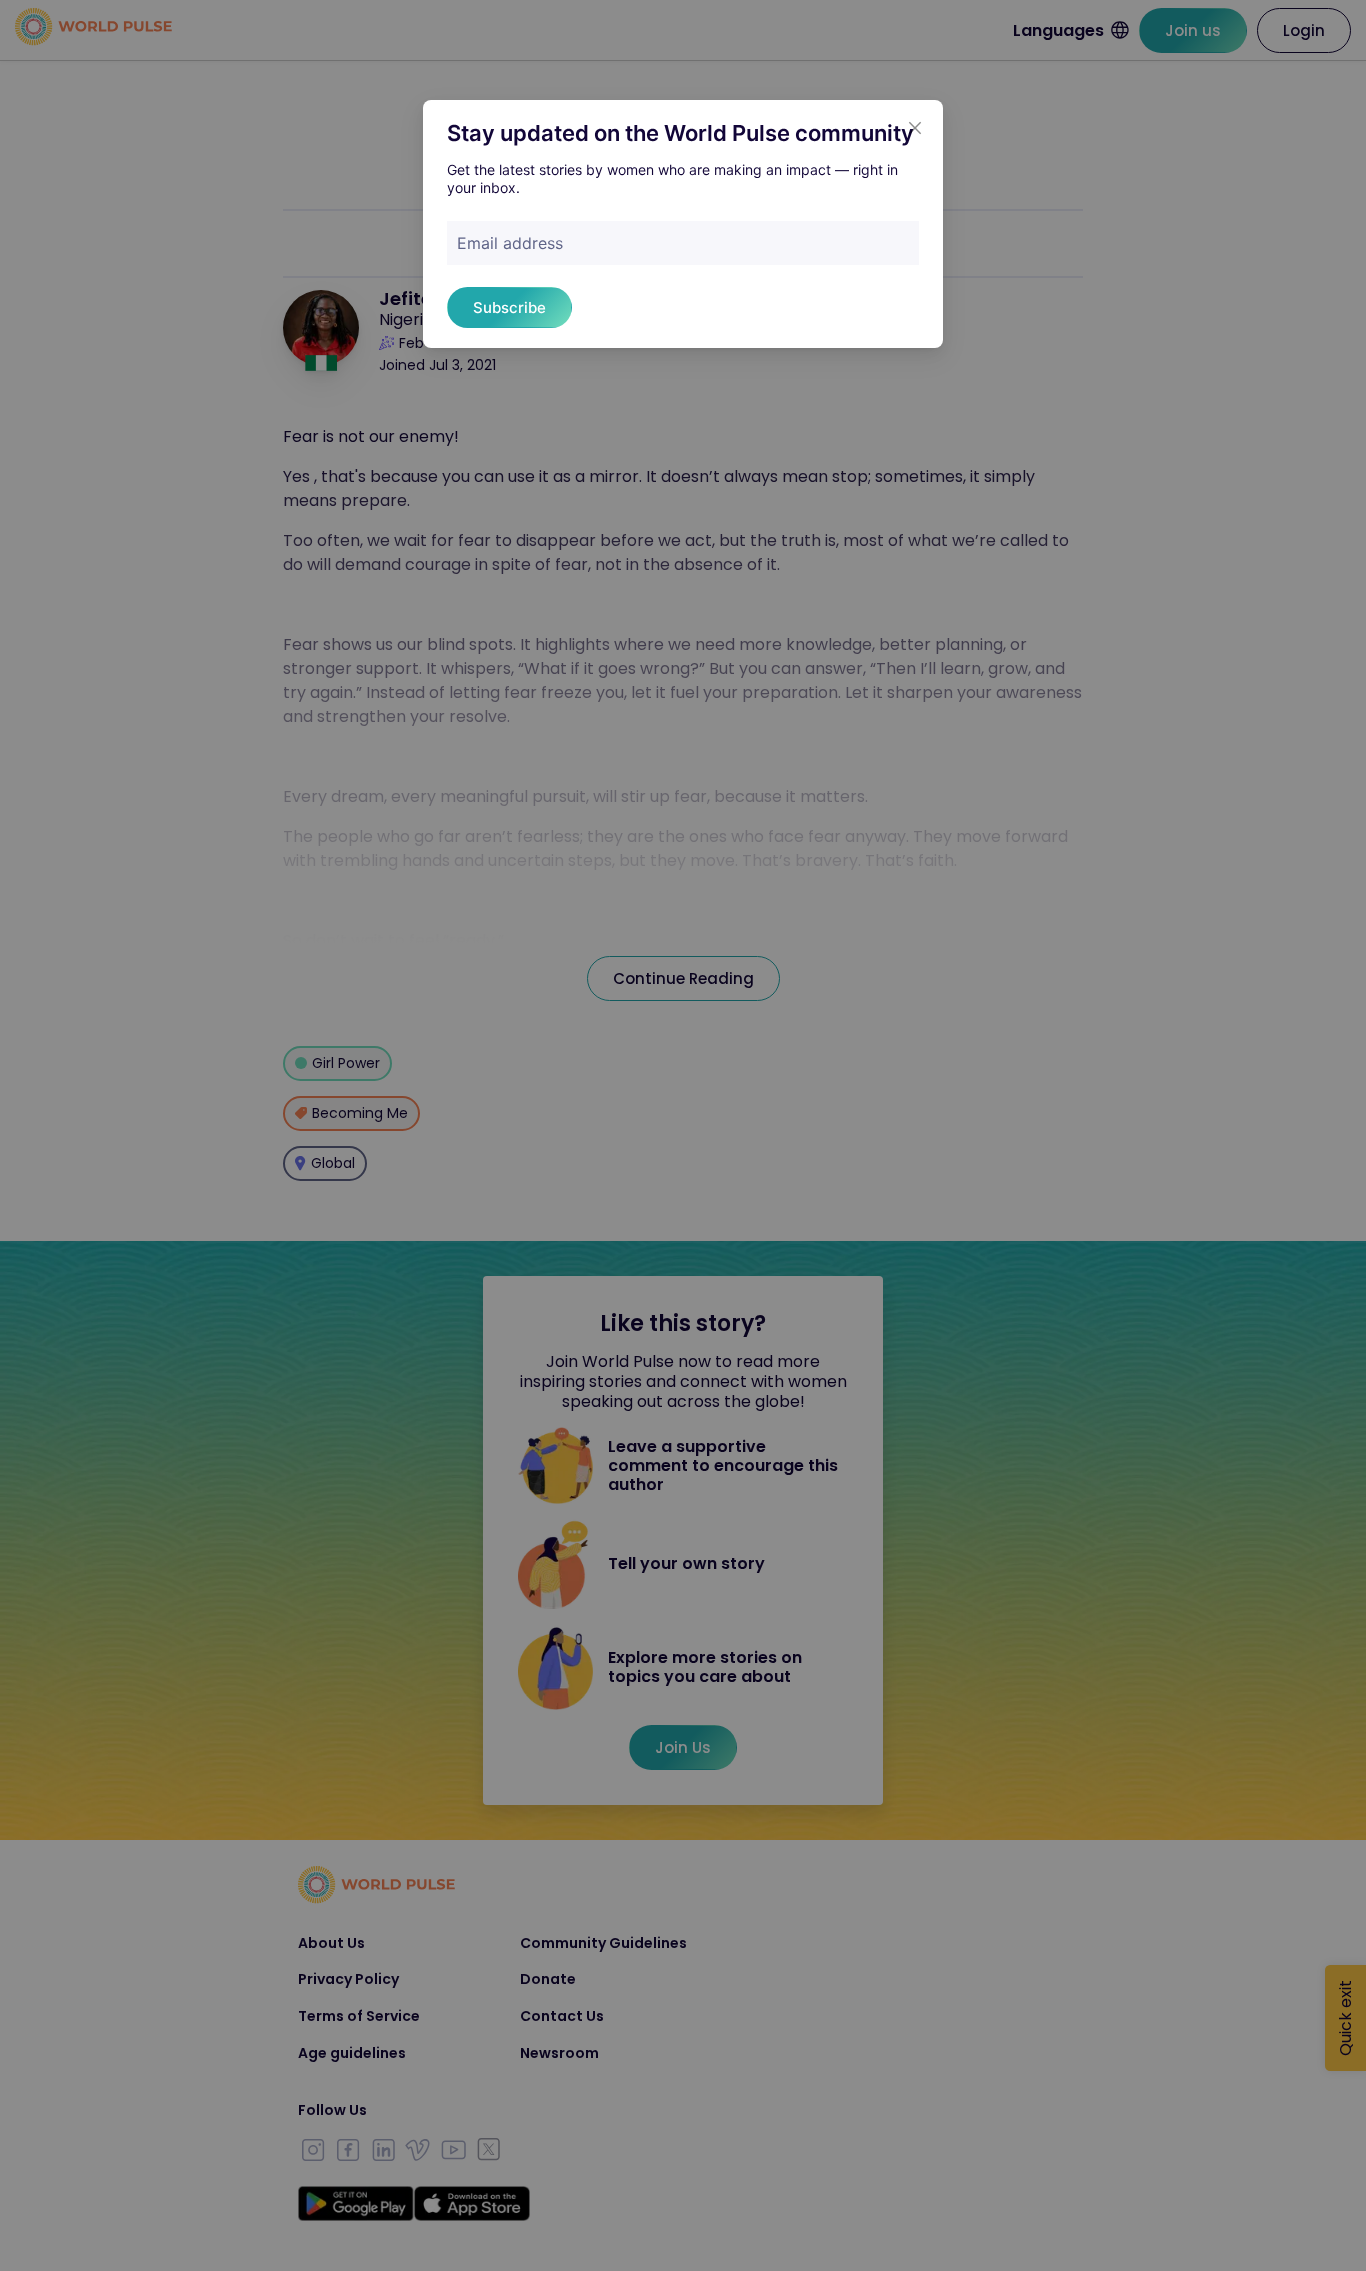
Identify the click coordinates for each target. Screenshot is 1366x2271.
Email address (510, 243)
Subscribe (509, 307)
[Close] (915, 128)
